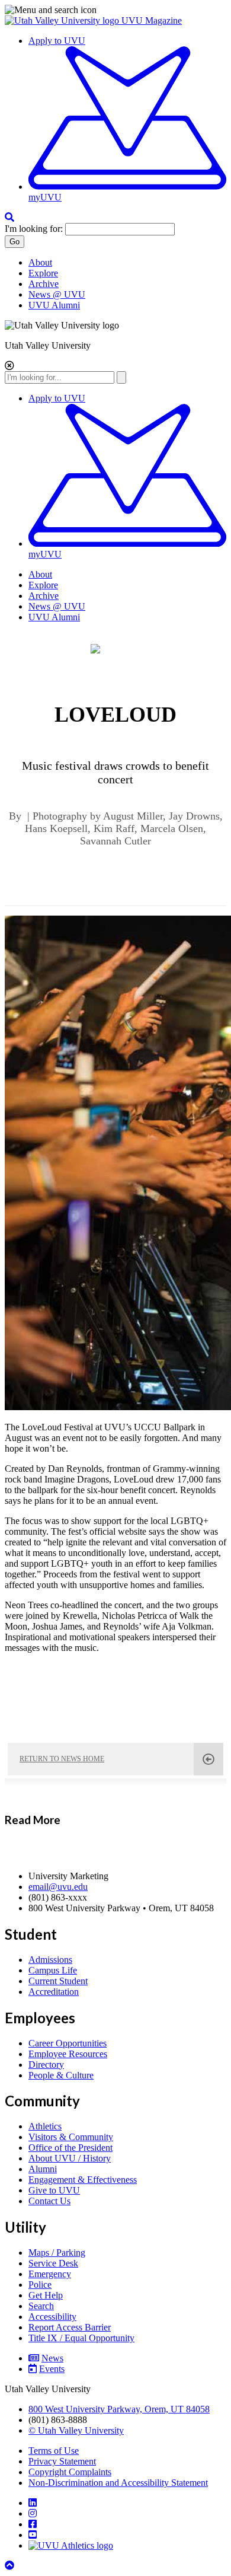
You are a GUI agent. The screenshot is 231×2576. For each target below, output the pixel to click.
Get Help (46, 2295)
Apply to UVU (57, 41)
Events (52, 2369)
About (40, 262)
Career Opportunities (68, 2043)
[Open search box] (9, 217)
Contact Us (49, 2201)
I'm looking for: (34, 229)
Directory (46, 2065)
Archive (44, 284)
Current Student (58, 1981)
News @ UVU (57, 294)
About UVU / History (70, 2158)
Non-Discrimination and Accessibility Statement (118, 2483)
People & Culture (61, 2075)
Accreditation (54, 1992)
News (52, 2358)
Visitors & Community (71, 2137)
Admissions (50, 1960)
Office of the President (70, 2148)
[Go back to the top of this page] (11, 2566)
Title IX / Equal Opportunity (81, 2338)
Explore (43, 273)
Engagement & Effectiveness (83, 2180)
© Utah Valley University (76, 2430)
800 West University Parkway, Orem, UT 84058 (119, 2409)
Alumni (43, 2169)
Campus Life (53, 1970)
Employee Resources (68, 2054)
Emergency (50, 2274)
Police (40, 2285)
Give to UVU (54, 2190)
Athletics (45, 2126)
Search (41, 2306)
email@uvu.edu (58, 1887)
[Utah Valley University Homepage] (63, 20)
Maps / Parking (57, 2253)
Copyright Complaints (70, 2472)
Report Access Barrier (70, 2327)
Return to (62, 1759)
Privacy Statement (62, 2461)
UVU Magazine (152, 20)
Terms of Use (54, 2451)
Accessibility (52, 2317)
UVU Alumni (54, 305)
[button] (115, 10)
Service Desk (53, 2263)
